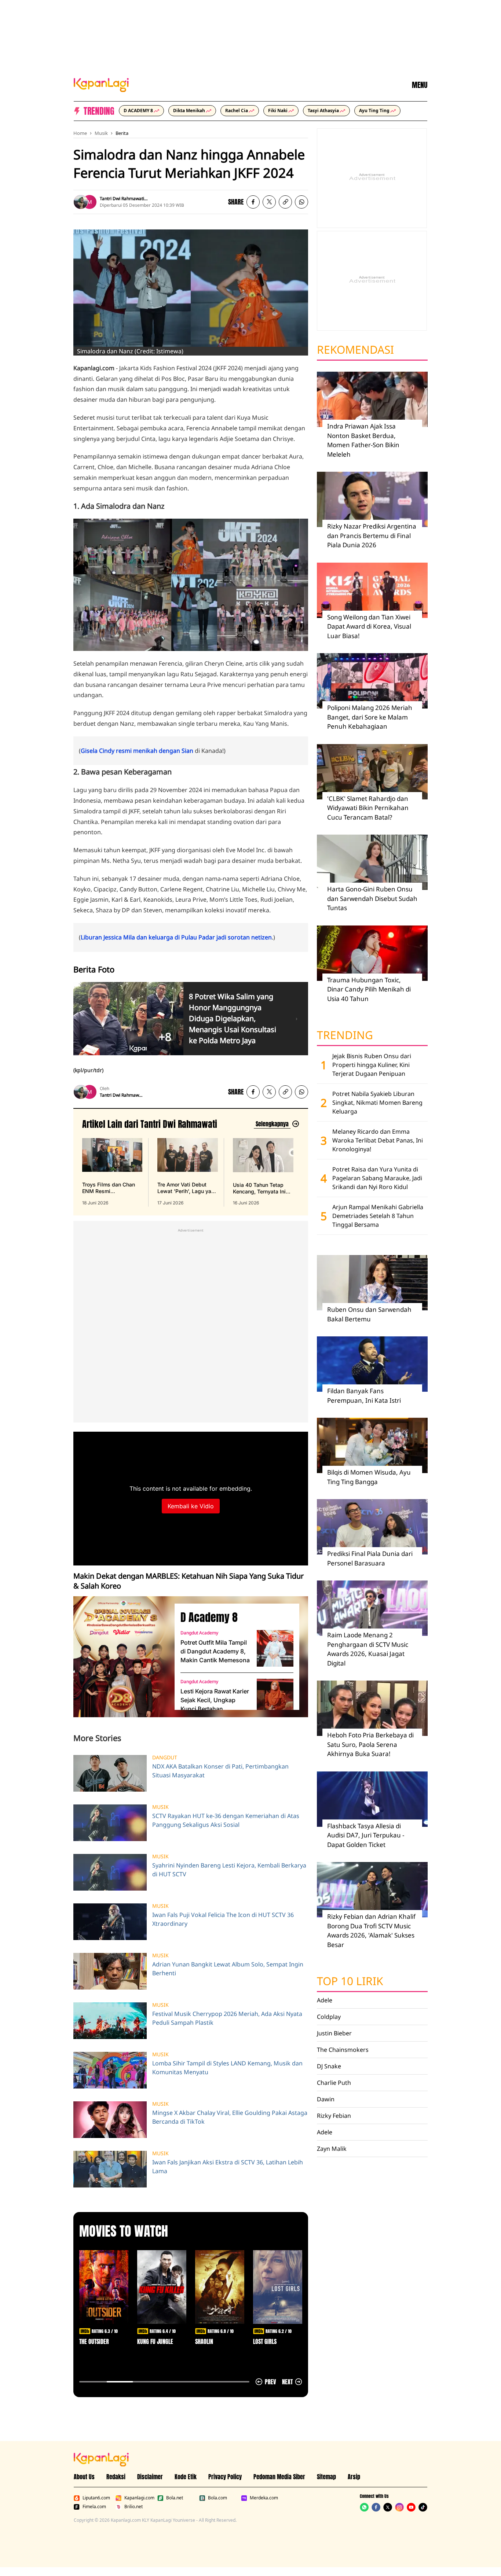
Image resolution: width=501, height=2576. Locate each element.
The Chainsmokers (343, 2050)
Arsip (354, 2477)
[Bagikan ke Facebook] (253, 202)
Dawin (326, 2099)
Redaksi (116, 2477)
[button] (285, 202)
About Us (84, 2477)
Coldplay (329, 2017)
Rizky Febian (334, 2116)
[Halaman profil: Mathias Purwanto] (89, 202)
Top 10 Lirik (350, 1981)
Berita (122, 133)
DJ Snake (329, 2066)
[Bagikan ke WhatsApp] (301, 202)
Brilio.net (134, 2507)
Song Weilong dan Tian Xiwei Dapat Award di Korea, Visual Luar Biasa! (369, 626)
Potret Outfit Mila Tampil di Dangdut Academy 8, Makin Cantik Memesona (215, 1651)
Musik (101, 133)
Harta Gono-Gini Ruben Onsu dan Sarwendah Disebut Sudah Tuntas (372, 898)
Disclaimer (150, 2477)
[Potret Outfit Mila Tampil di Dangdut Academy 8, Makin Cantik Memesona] (275, 1648)
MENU (420, 85)
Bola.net (175, 2498)
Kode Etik (186, 2477)
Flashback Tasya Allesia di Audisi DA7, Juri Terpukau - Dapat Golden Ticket (366, 1835)
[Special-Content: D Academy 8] (121, 1657)
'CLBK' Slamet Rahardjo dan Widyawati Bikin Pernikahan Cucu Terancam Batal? (368, 808)
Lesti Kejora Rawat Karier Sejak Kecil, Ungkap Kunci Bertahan (215, 1700)
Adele (325, 2000)
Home (80, 133)
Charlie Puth (334, 2083)
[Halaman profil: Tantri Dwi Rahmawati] (81, 202)
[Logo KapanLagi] (101, 84)
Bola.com (217, 2498)
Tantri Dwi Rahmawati (122, 198)
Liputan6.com (96, 2498)
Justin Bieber (334, 2033)
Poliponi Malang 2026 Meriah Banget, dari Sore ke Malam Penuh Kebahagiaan (370, 717)
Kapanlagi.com (139, 2498)
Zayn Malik (332, 2149)
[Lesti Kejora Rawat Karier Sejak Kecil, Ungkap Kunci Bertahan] (275, 1697)
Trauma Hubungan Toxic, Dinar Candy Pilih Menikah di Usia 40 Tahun (369, 989)
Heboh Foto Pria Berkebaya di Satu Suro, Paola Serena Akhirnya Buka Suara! (370, 1744)
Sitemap (326, 2477)
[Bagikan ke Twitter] (269, 202)
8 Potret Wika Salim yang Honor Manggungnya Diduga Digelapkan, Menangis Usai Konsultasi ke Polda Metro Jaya (233, 1018)
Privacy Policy (225, 2477)
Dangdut (165, 1758)
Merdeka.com (264, 2498)
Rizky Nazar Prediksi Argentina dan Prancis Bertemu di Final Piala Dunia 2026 (372, 536)
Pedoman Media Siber (279, 2477)
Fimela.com (94, 2507)
